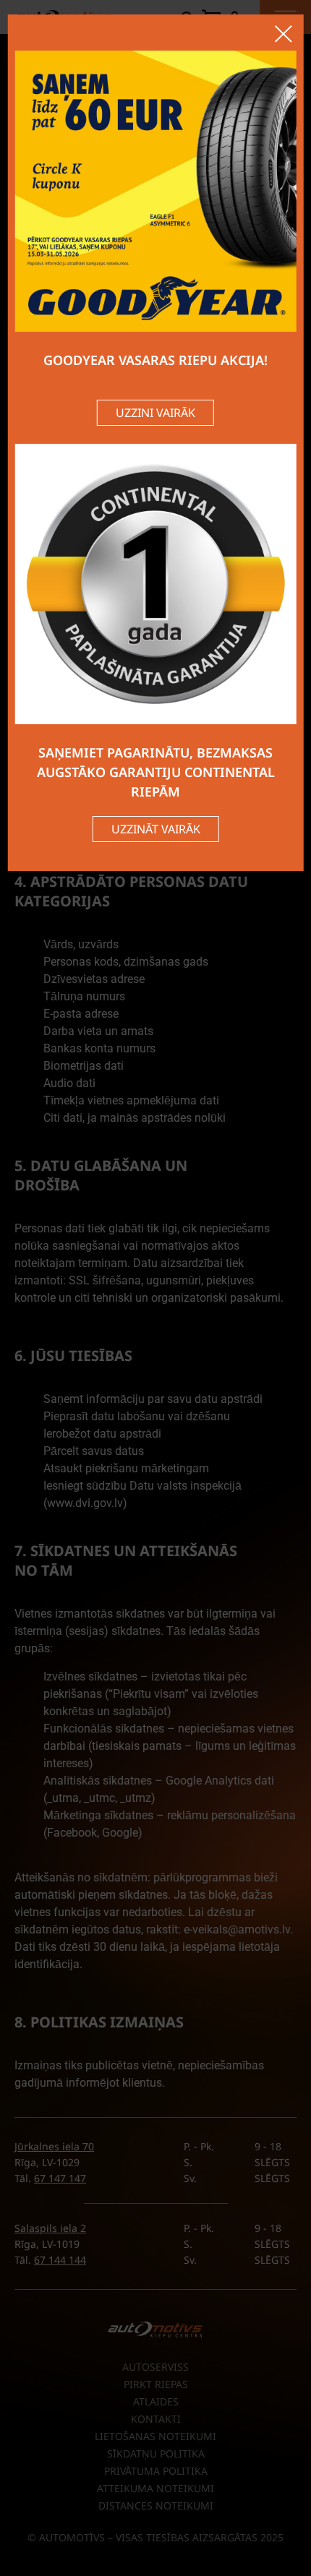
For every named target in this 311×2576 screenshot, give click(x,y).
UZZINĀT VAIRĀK (156, 829)
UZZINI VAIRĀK (155, 413)
